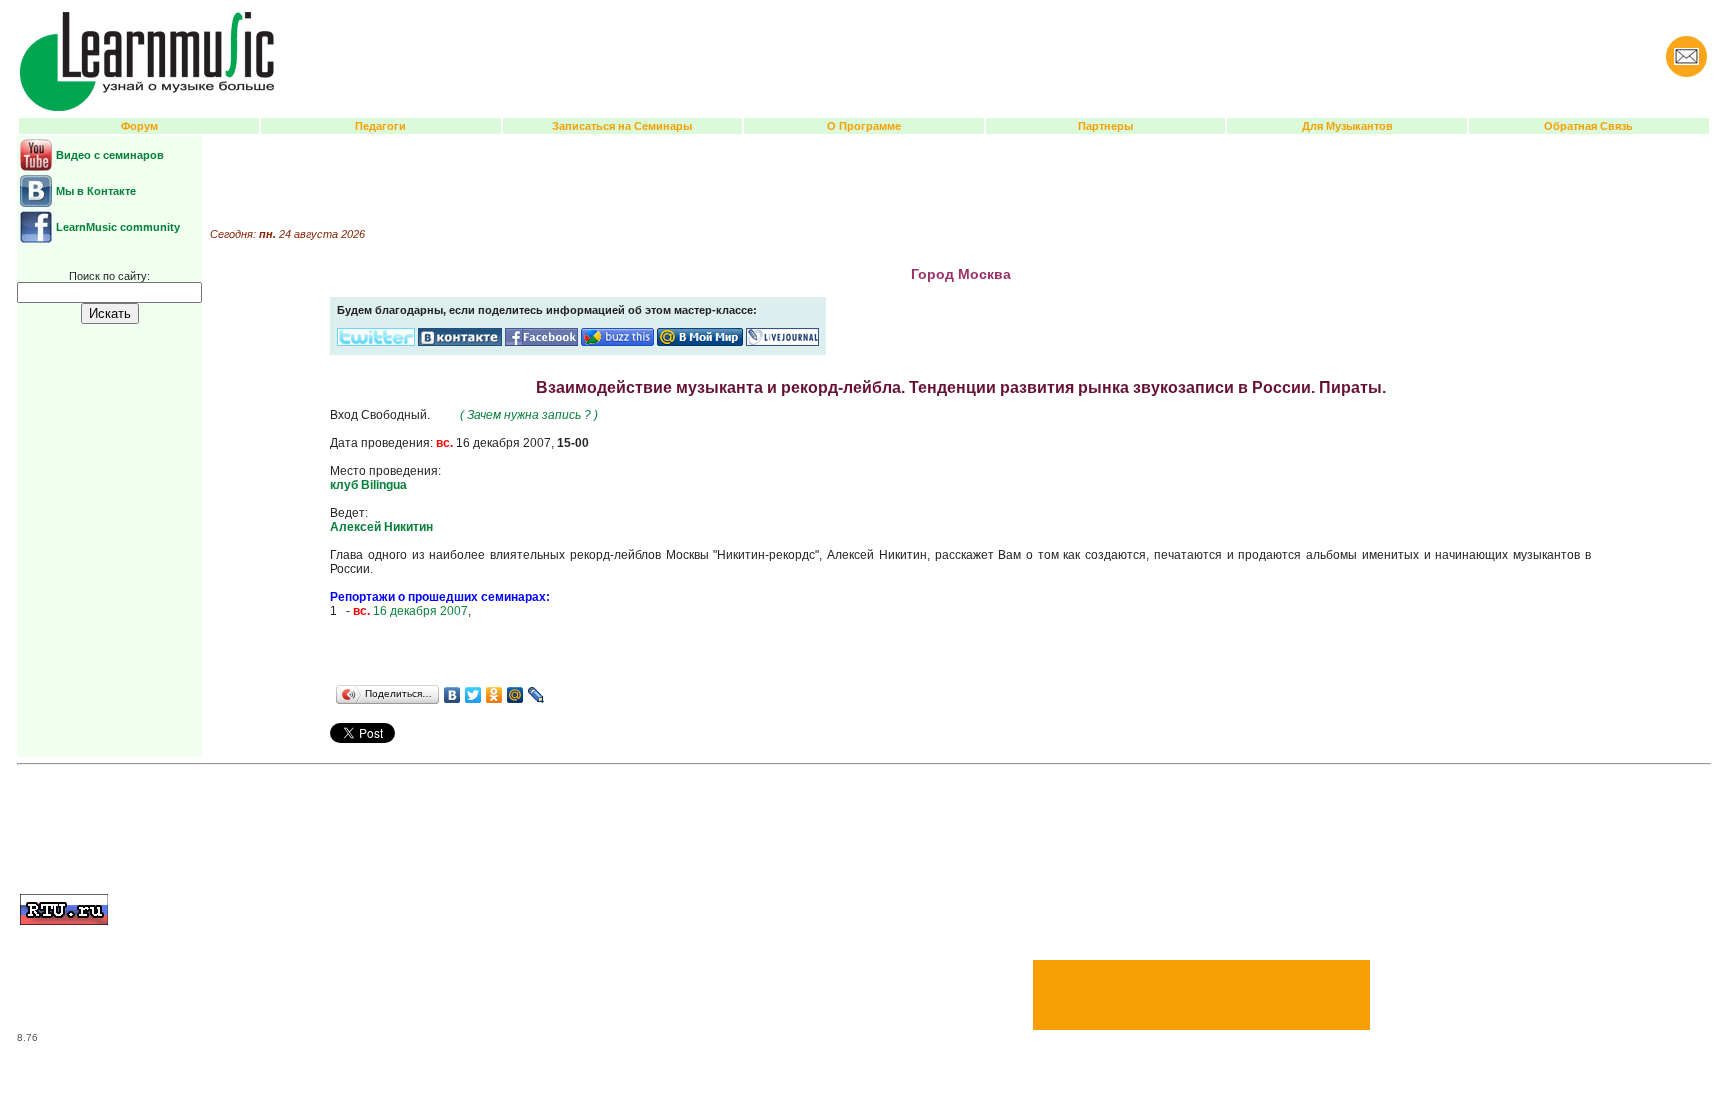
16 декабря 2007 (410, 611)
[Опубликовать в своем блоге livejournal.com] (782, 342)
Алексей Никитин (381, 527)
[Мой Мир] (515, 695)
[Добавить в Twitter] (376, 342)
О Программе (864, 126)
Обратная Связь (1588, 126)
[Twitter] (473, 695)
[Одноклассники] (494, 695)
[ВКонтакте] (452, 695)
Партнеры (1105, 126)
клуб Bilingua (368, 485)
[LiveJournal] (536, 695)
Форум (139, 126)
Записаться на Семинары (622, 126)
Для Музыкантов (1347, 126)
